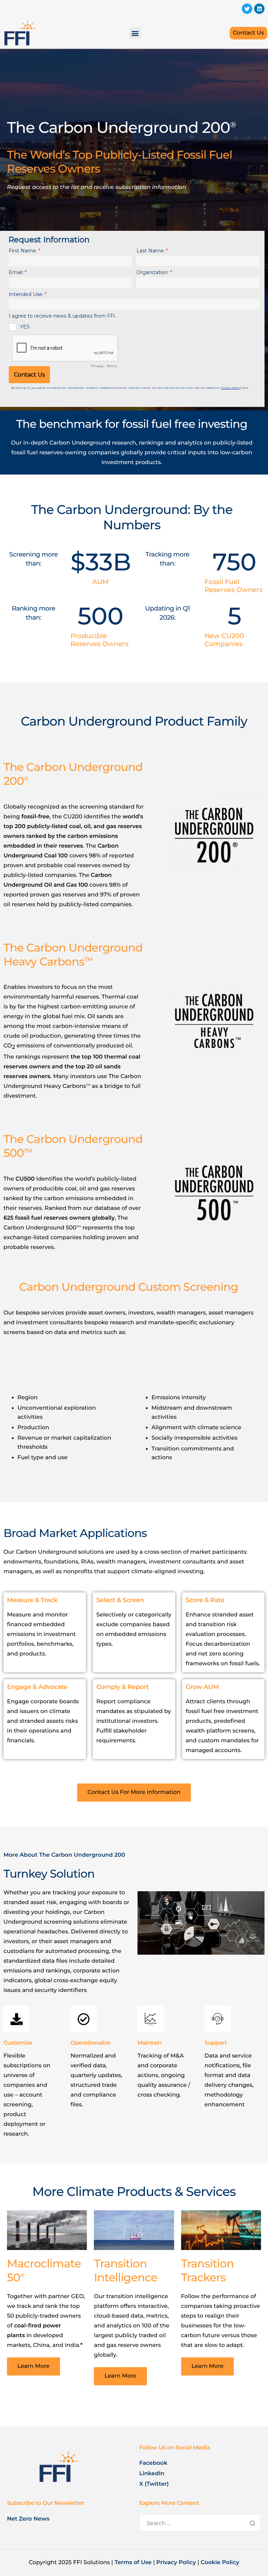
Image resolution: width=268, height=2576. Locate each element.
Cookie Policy (220, 2563)
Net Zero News (28, 2519)
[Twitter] (247, 9)
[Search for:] (200, 2524)
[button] (135, 33)
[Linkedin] (259, 9)
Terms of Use (133, 2563)
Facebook (153, 2463)
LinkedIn (152, 2474)
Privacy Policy (176, 2563)
